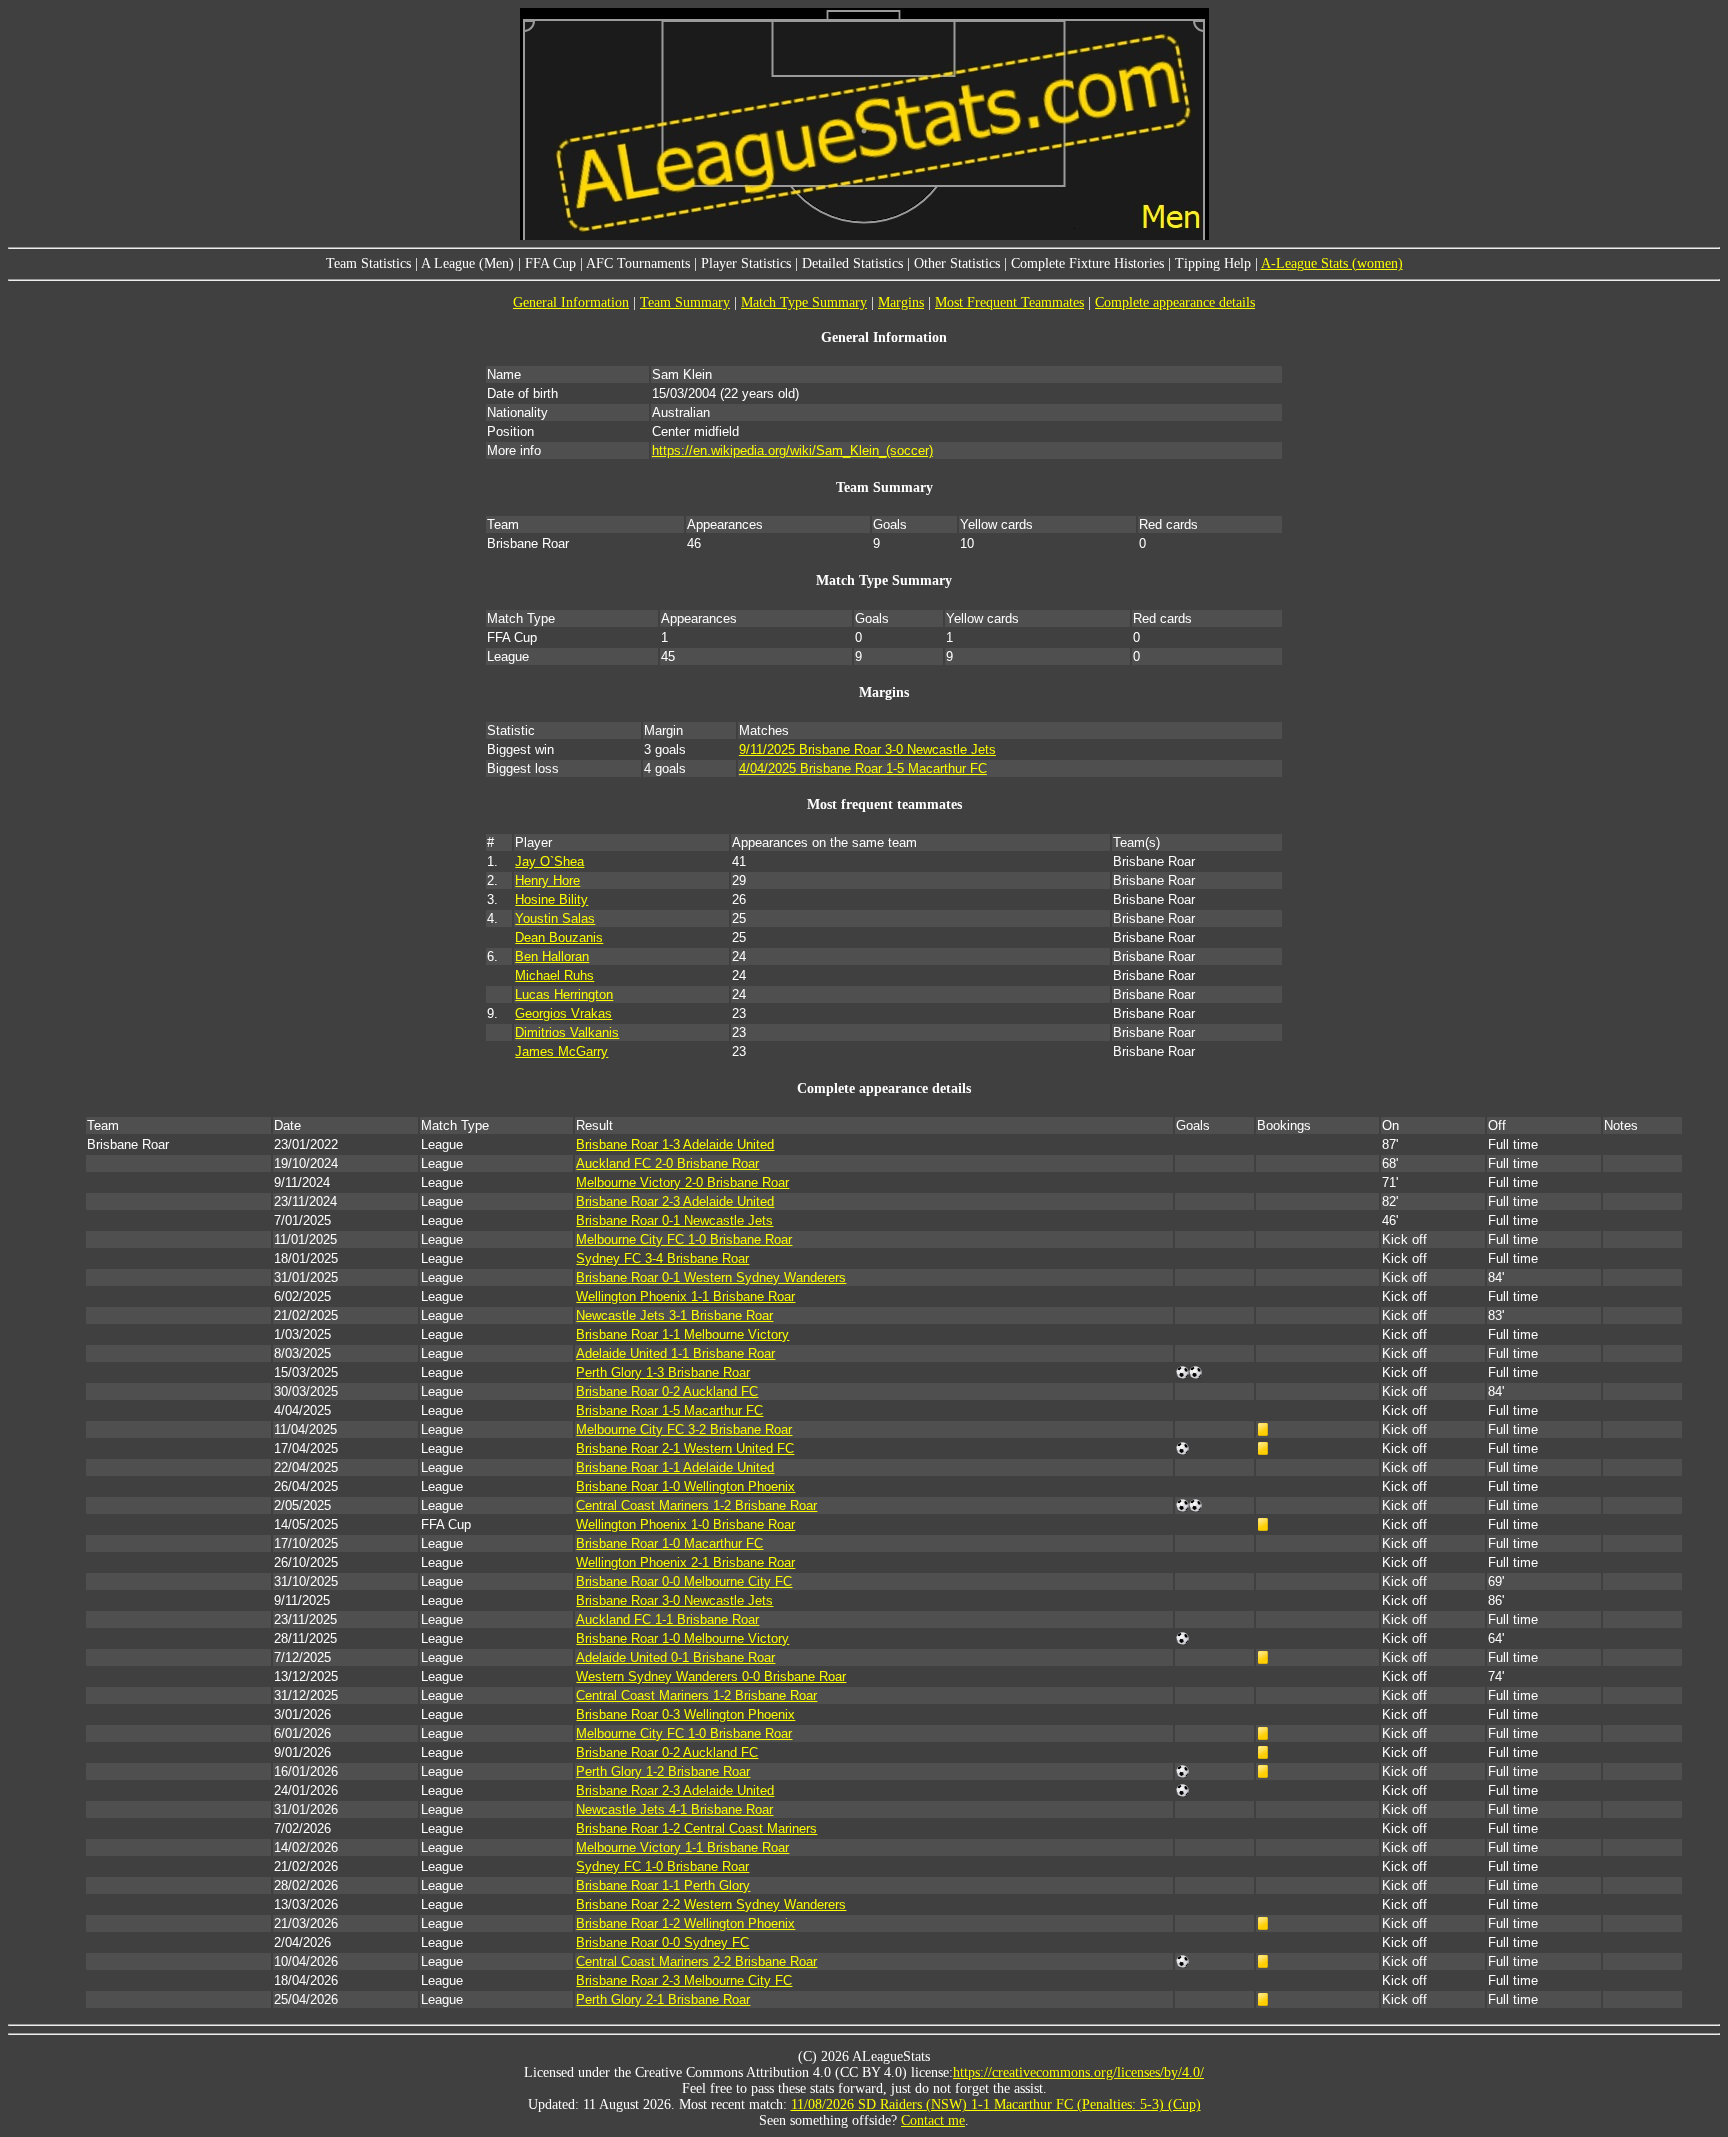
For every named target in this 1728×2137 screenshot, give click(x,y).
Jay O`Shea (549, 861)
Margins (901, 302)
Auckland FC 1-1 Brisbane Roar (667, 1619)
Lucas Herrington (564, 994)
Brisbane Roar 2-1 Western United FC (685, 1448)
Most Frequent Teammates (1009, 302)
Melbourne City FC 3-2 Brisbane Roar (684, 1429)
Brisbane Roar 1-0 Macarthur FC (669, 1543)
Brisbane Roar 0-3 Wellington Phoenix (685, 1714)
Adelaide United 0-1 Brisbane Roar (675, 1657)
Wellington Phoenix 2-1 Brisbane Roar (685, 1562)
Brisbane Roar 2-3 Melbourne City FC (684, 1980)
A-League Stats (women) (1332, 263)
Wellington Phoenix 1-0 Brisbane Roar (685, 1524)
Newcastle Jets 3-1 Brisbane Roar (674, 1315)
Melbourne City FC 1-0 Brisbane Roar (684, 1239)
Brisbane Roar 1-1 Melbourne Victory (682, 1334)
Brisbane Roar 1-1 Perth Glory (663, 1885)
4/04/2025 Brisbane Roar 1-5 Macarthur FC (863, 768)
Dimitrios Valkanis (567, 1032)
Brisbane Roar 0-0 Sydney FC (662, 1942)
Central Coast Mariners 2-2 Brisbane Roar (696, 1961)
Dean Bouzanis (559, 937)
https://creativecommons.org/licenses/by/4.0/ (1078, 2072)
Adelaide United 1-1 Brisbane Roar (675, 1353)
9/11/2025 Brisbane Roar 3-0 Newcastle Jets (867, 749)
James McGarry (561, 1051)
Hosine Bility (551, 899)
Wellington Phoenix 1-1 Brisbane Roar (685, 1296)
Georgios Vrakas (563, 1013)
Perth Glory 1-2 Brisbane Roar (663, 1771)
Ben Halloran (552, 956)
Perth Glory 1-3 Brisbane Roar (663, 1372)
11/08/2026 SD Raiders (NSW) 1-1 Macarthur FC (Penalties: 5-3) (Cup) (996, 2104)
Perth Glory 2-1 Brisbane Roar (663, 1999)
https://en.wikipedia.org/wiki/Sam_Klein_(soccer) (792, 450)
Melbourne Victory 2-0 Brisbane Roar (682, 1182)
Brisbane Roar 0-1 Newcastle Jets (674, 1220)
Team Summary (685, 302)
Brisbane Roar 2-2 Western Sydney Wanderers (711, 1904)
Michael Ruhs (554, 975)
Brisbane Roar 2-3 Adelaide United (675, 1201)
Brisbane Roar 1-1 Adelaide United (675, 1467)
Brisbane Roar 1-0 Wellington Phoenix (685, 1486)
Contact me (933, 2120)
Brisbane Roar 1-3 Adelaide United (675, 1144)
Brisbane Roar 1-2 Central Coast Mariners (696, 1828)
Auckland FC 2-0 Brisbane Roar (667, 1163)
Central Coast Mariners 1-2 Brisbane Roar (696, 1505)
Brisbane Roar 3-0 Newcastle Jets (674, 1600)
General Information (571, 302)
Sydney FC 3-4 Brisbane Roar (662, 1258)
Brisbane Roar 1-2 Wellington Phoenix (685, 1923)
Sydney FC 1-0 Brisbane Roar (662, 1866)
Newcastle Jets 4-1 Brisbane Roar (674, 1809)
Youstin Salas (555, 918)
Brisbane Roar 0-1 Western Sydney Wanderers (711, 1277)
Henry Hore (547, 880)
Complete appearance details (1175, 302)
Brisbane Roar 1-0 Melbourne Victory (682, 1638)
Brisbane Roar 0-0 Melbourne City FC (684, 1581)
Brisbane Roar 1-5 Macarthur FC (669, 1410)
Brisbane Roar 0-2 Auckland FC (667, 1391)
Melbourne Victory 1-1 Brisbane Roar (682, 1847)
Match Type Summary (804, 302)
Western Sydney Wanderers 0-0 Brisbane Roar (711, 1676)
